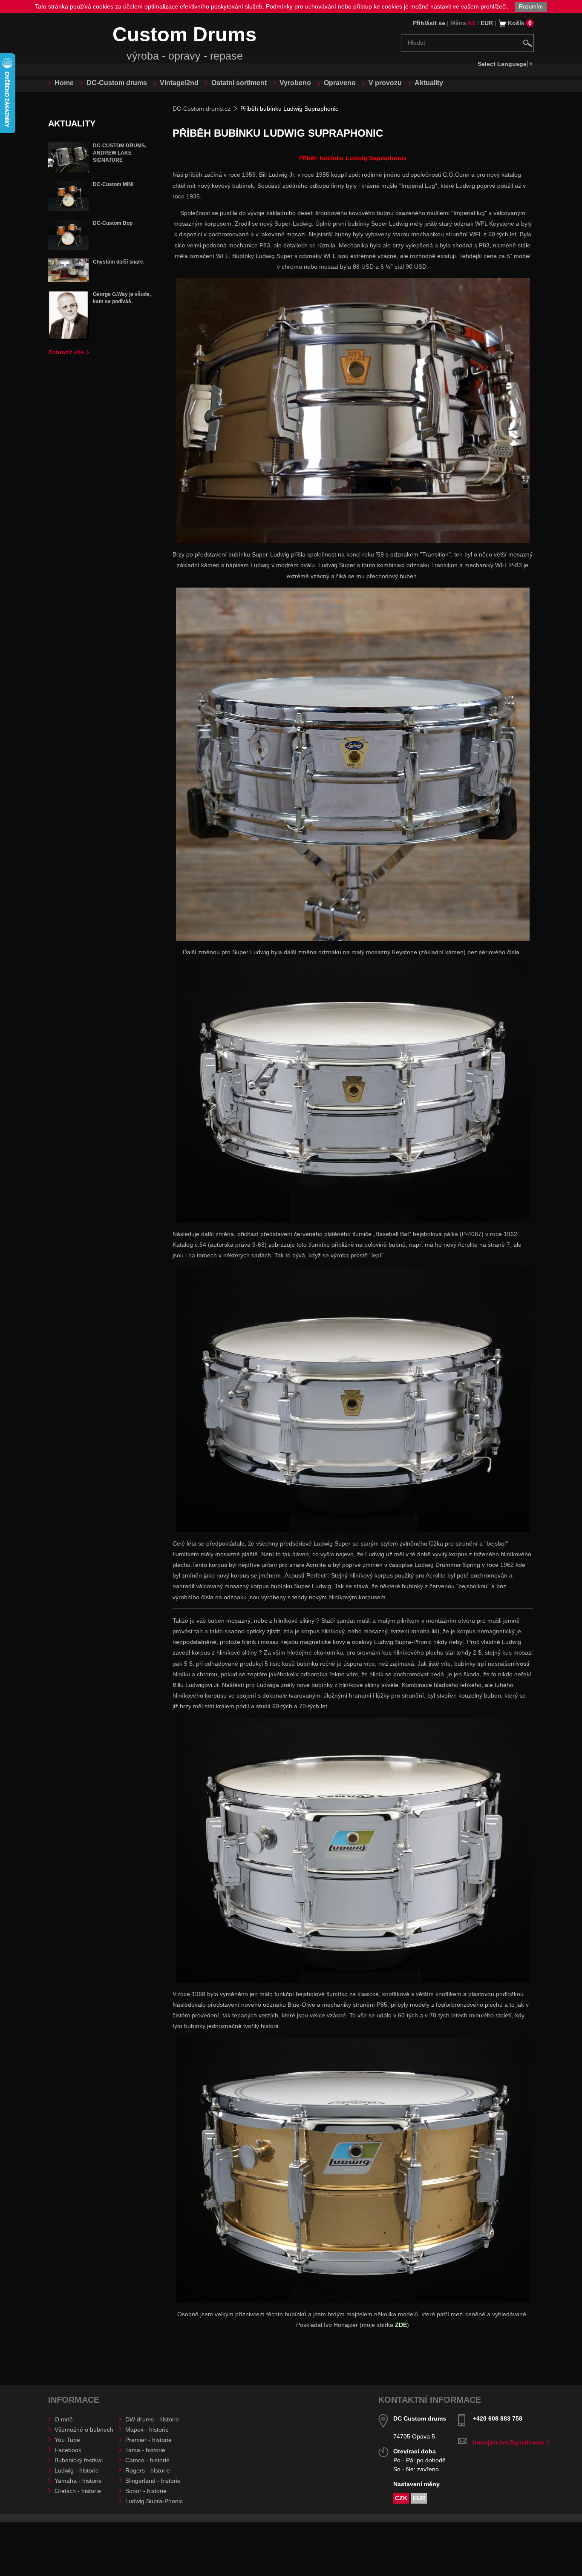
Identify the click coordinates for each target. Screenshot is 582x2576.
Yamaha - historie (78, 2481)
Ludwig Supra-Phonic (154, 2501)
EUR (487, 23)
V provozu (385, 83)
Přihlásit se (429, 23)
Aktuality (429, 83)
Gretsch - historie (78, 2491)
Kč (472, 23)
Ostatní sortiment (239, 83)
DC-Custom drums (117, 83)
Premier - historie (148, 2440)
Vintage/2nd (179, 83)
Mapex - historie (147, 2430)
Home (64, 83)
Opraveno (340, 83)
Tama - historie (145, 2450)
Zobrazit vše (66, 352)
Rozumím (531, 7)
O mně (64, 2419)
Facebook (68, 2450)
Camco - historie (147, 2460)
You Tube (67, 2440)
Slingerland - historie (153, 2481)
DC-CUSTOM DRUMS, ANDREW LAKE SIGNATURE (120, 153)
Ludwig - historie (77, 2470)
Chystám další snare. (119, 262)
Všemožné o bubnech (84, 2430)
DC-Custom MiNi (113, 184)
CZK (401, 2498)
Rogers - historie (148, 2470)
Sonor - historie (146, 2491)
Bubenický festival (79, 2460)
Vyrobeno (295, 83)
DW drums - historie (152, 2419)
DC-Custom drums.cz (202, 109)
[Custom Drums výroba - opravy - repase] (75, 44)
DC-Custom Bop (113, 223)
